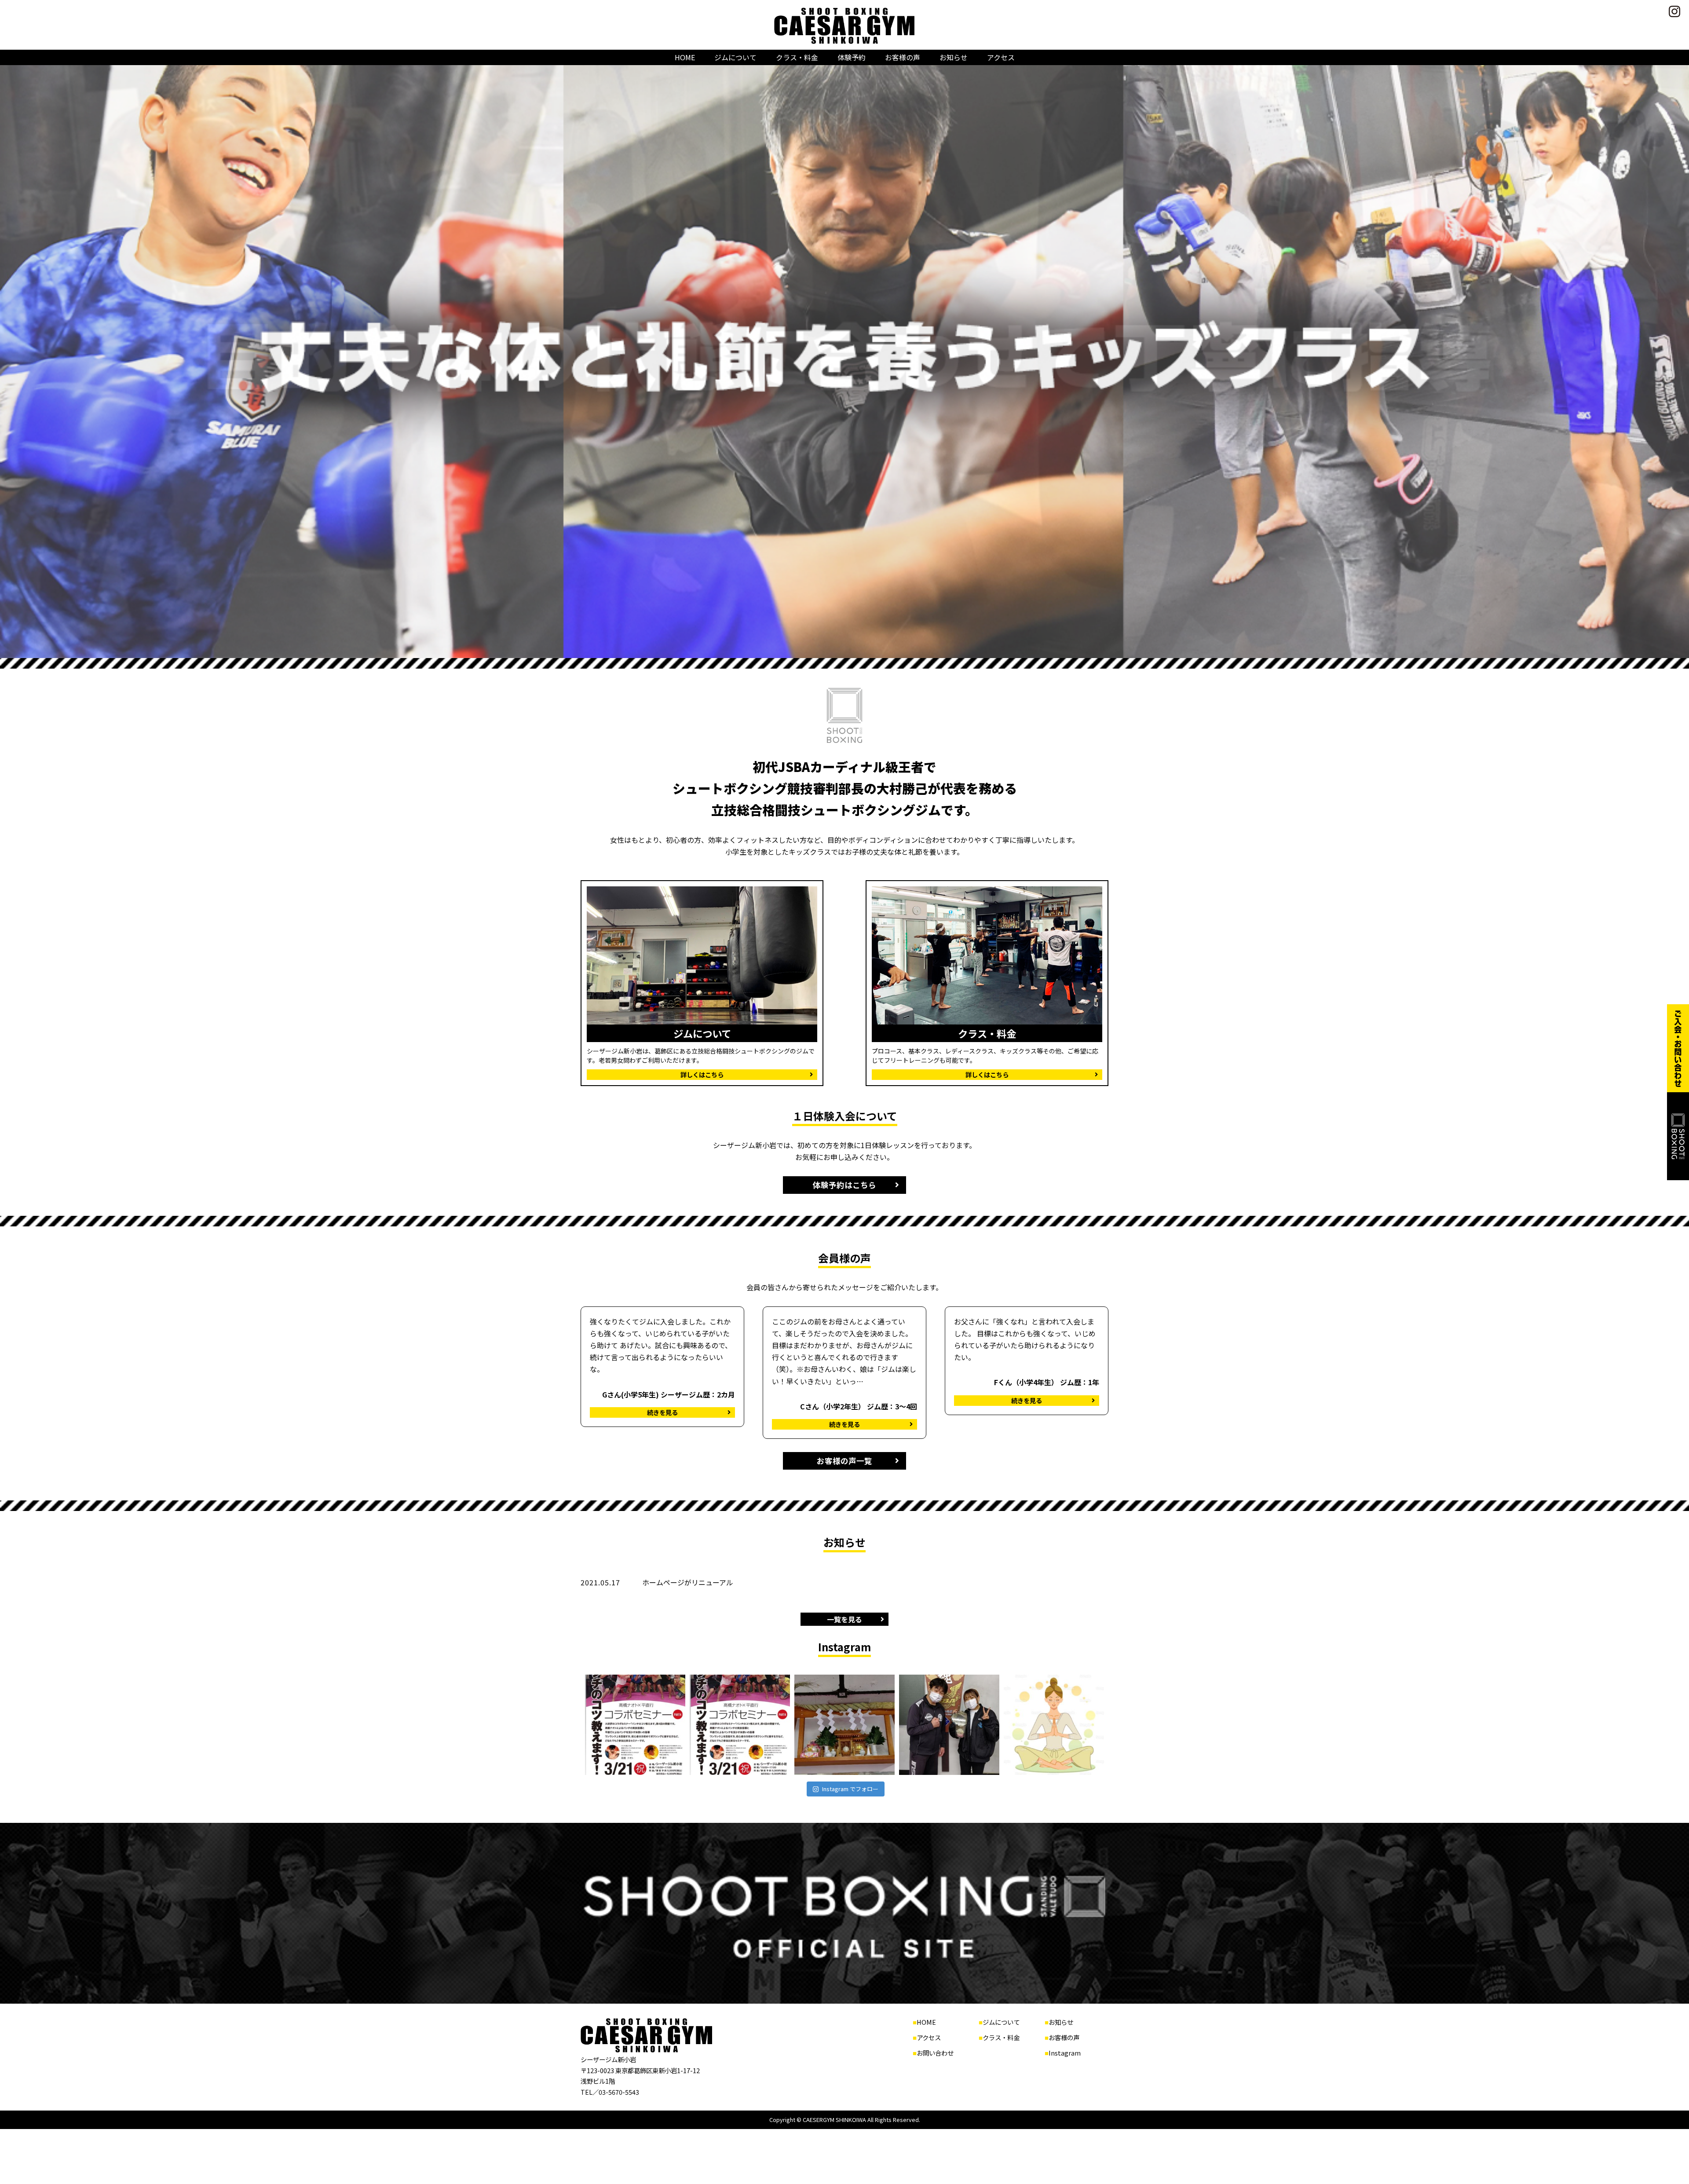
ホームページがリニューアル (688, 1582)
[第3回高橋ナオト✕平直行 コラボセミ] (740, 1725)
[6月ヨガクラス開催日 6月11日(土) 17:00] (1054, 1725)
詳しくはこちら (702, 1074)
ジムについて (735, 57)
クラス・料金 (797, 57)
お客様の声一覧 (844, 1461)
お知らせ (954, 57)
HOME (685, 57)
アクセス (1001, 57)
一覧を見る (844, 1619)
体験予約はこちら (844, 1185)
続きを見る (662, 1412)
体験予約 (852, 57)
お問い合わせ (935, 2053)
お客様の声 (903, 57)
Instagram (1065, 2053)
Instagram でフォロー (850, 1789)
